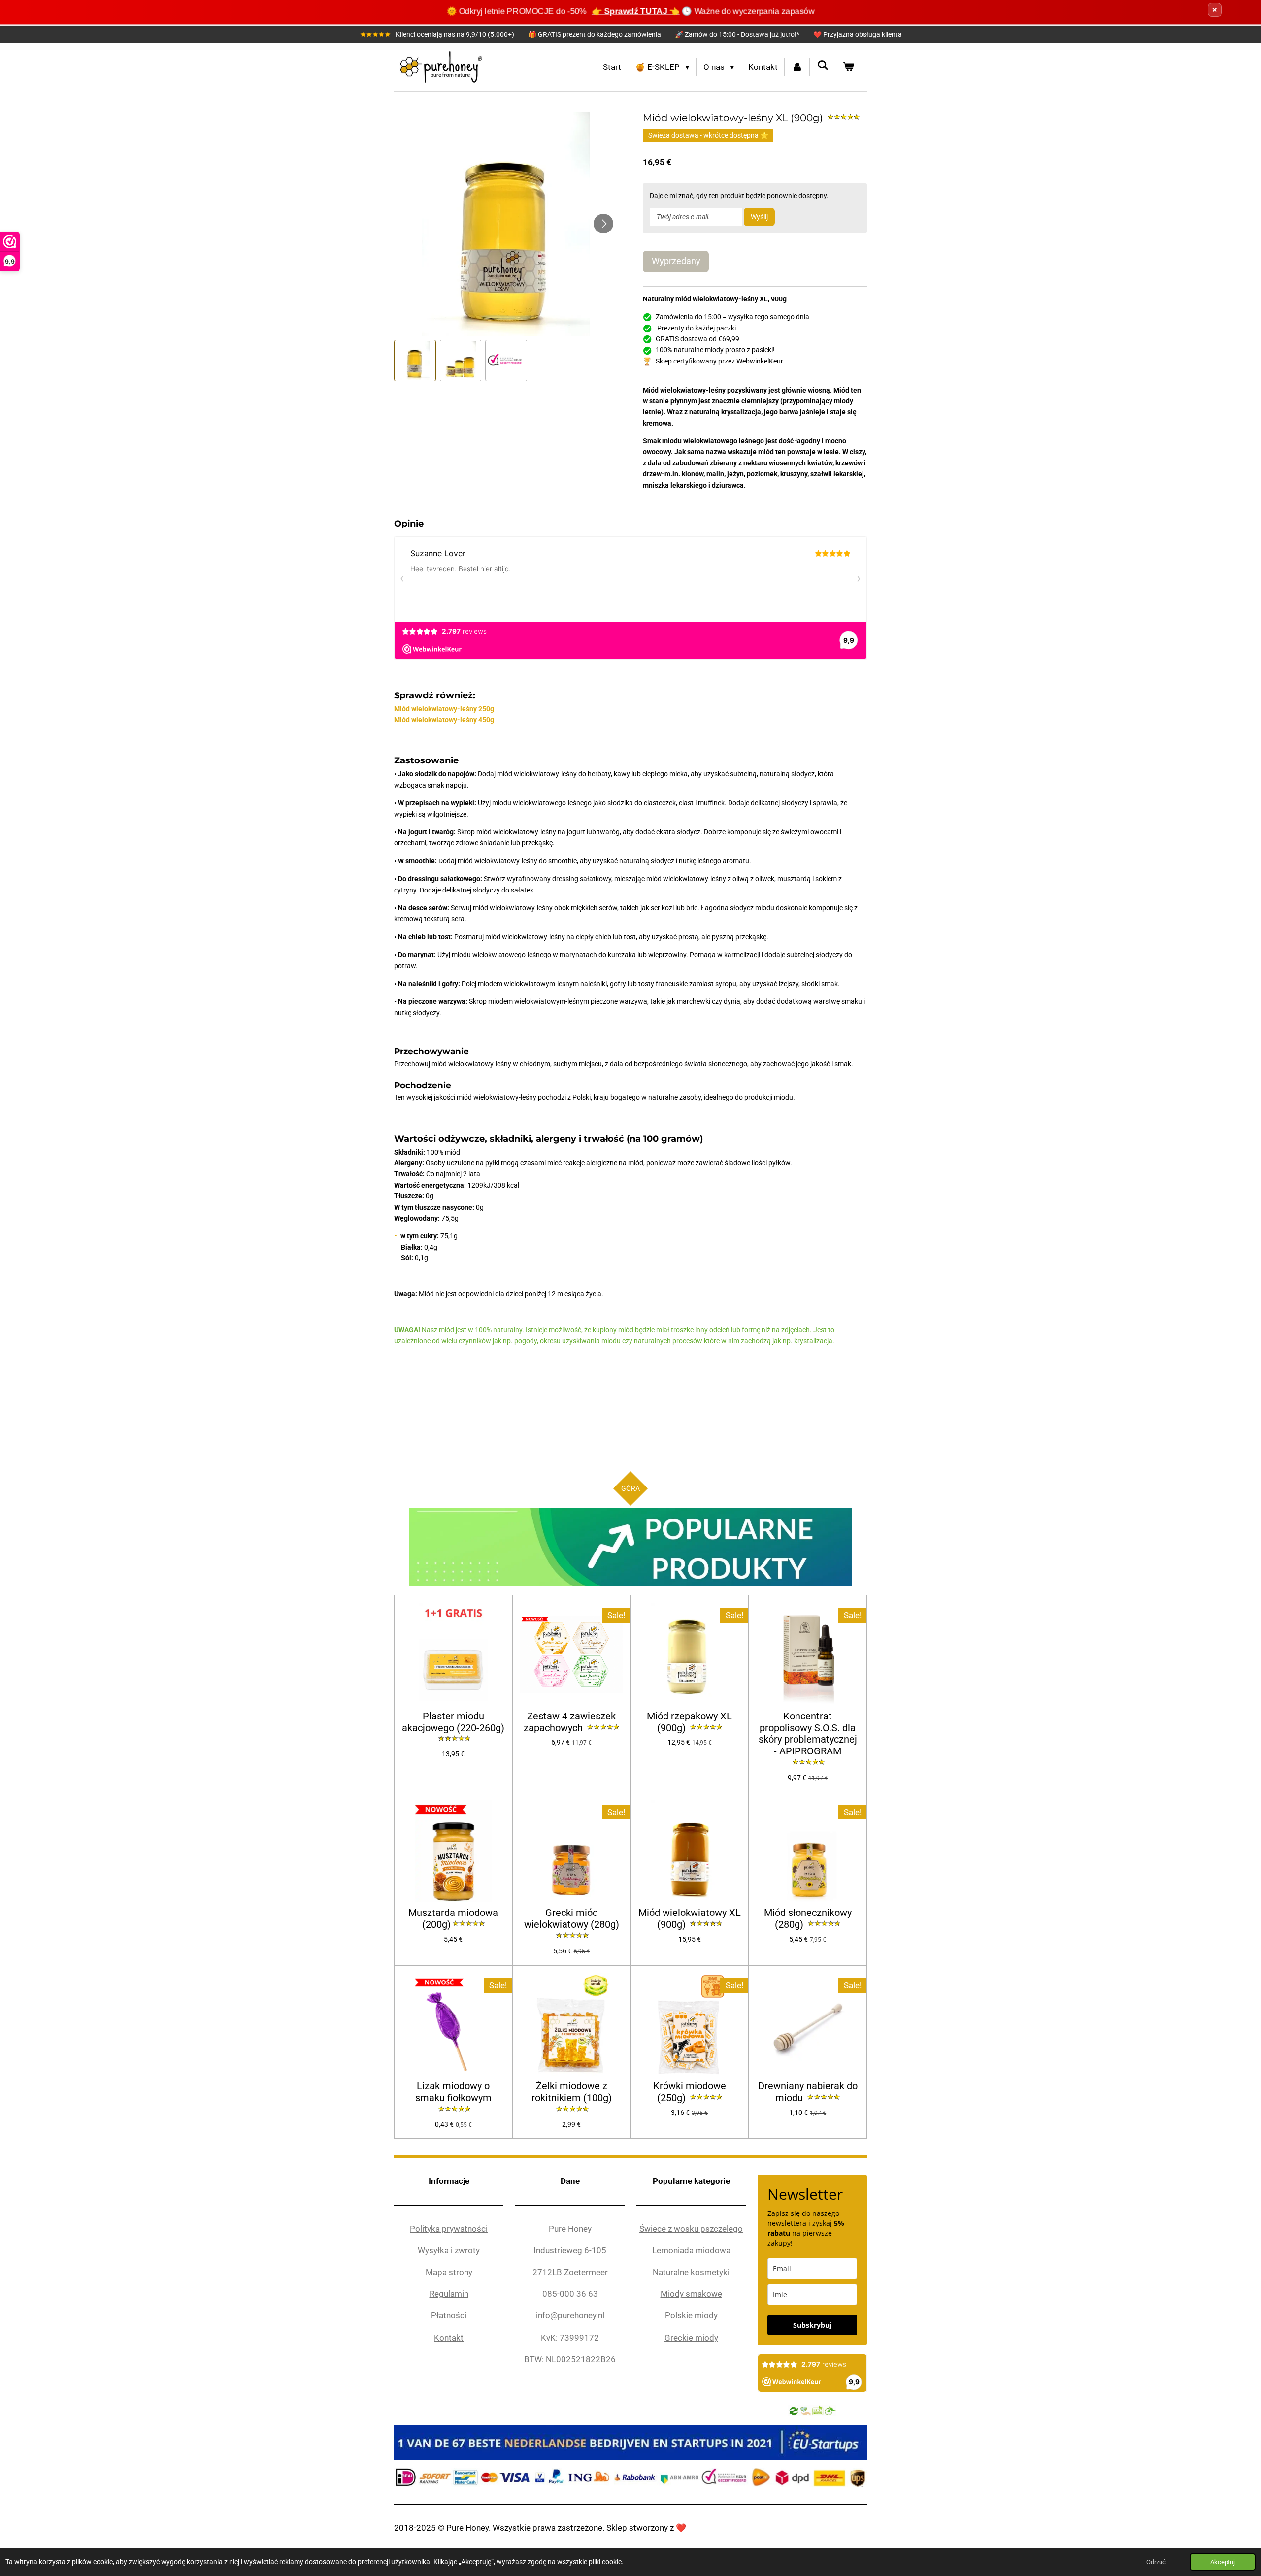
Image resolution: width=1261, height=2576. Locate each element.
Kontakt (449, 2338)
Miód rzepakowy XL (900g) (689, 1722)
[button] (415, 361)
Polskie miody (691, 2315)
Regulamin (449, 2294)
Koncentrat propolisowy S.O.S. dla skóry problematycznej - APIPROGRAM (808, 1734)
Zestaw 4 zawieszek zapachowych (570, 1722)
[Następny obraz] (603, 224)
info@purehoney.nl (570, 2315)
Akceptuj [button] (1223, 2562)
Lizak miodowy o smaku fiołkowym (453, 2092)
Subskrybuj (812, 2325)
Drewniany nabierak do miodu (808, 2092)
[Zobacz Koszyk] (848, 67)
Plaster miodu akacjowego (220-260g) (453, 1722)
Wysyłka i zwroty (449, 2250)
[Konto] (797, 67)
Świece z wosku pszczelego (691, 2229)
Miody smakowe (691, 2294)
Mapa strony (449, 2272)
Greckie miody (691, 2338)
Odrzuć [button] (1156, 2562)
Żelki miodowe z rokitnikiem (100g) (572, 2092)
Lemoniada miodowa (691, 2250)
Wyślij (759, 217)
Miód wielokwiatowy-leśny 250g (444, 709)
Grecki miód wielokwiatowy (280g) (572, 1919)
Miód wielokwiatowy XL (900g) (690, 1919)
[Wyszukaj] (823, 66)
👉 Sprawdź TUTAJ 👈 (636, 11)
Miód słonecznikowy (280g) (808, 1919)
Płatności (449, 2315)
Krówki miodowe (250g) (690, 2092)
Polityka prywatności (449, 2229)
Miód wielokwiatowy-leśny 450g (444, 720)
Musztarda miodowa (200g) (453, 1919)
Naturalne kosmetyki (691, 2272)
